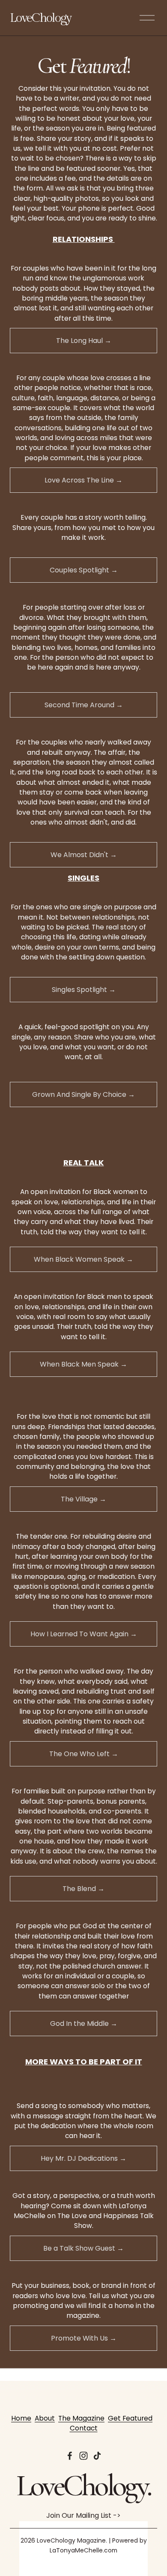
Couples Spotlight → (84, 570)
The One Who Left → (84, 1754)
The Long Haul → (84, 341)
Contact (84, 2428)
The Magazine (81, 2418)
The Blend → (83, 1889)
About (45, 2418)
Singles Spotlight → (84, 990)
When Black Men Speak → (83, 1364)
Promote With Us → (84, 2338)
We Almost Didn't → (84, 855)
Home (21, 2418)
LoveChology (40, 18)
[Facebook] (70, 2456)
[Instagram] (83, 2456)
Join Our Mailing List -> (83, 2515)
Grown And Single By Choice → (83, 1094)
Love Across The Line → (83, 480)
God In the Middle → (84, 2024)
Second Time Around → (84, 705)
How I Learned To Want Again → (84, 1634)
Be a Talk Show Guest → (83, 2248)
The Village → (83, 1499)
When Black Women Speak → (83, 1259)
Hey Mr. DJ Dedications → (83, 2158)
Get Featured (130, 2418)
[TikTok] (97, 2456)
